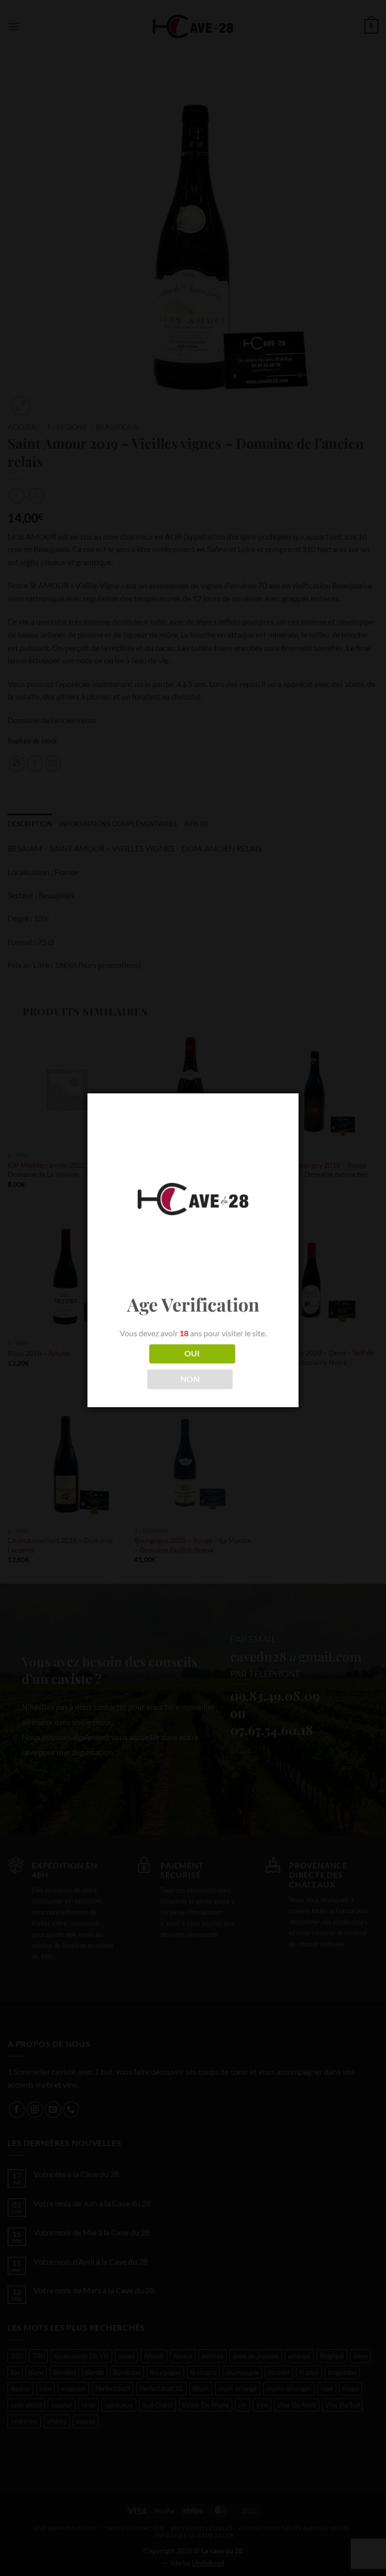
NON (190, 1379)
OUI (192, 1353)
